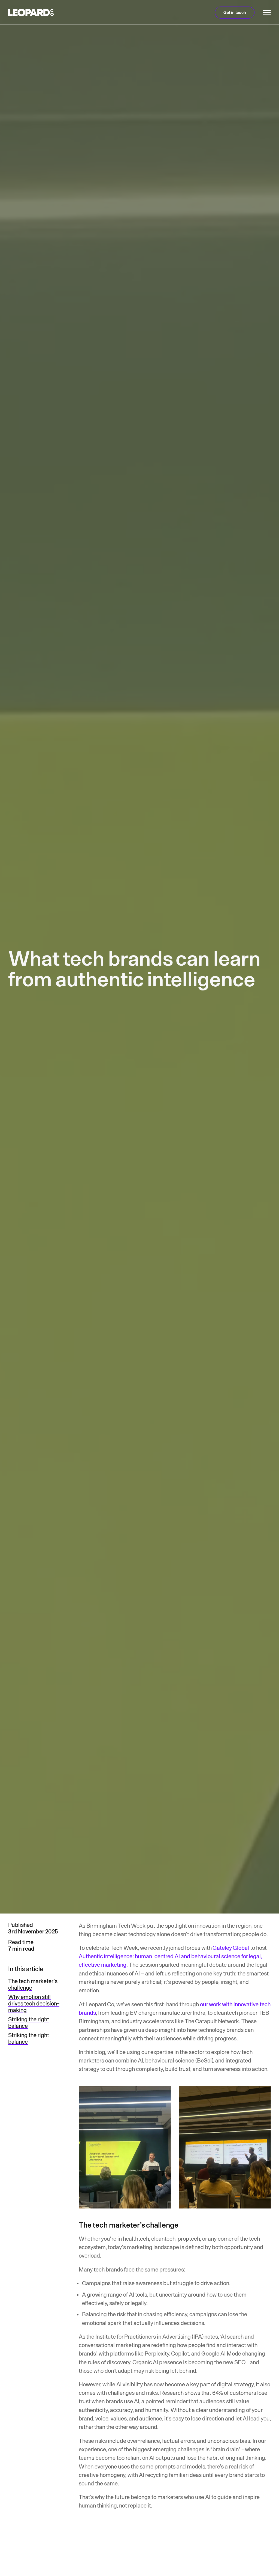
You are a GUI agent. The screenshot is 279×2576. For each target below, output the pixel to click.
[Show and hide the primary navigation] (267, 13)
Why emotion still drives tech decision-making (34, 2004)
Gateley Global (231, 1948)
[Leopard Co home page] (31, 12)
